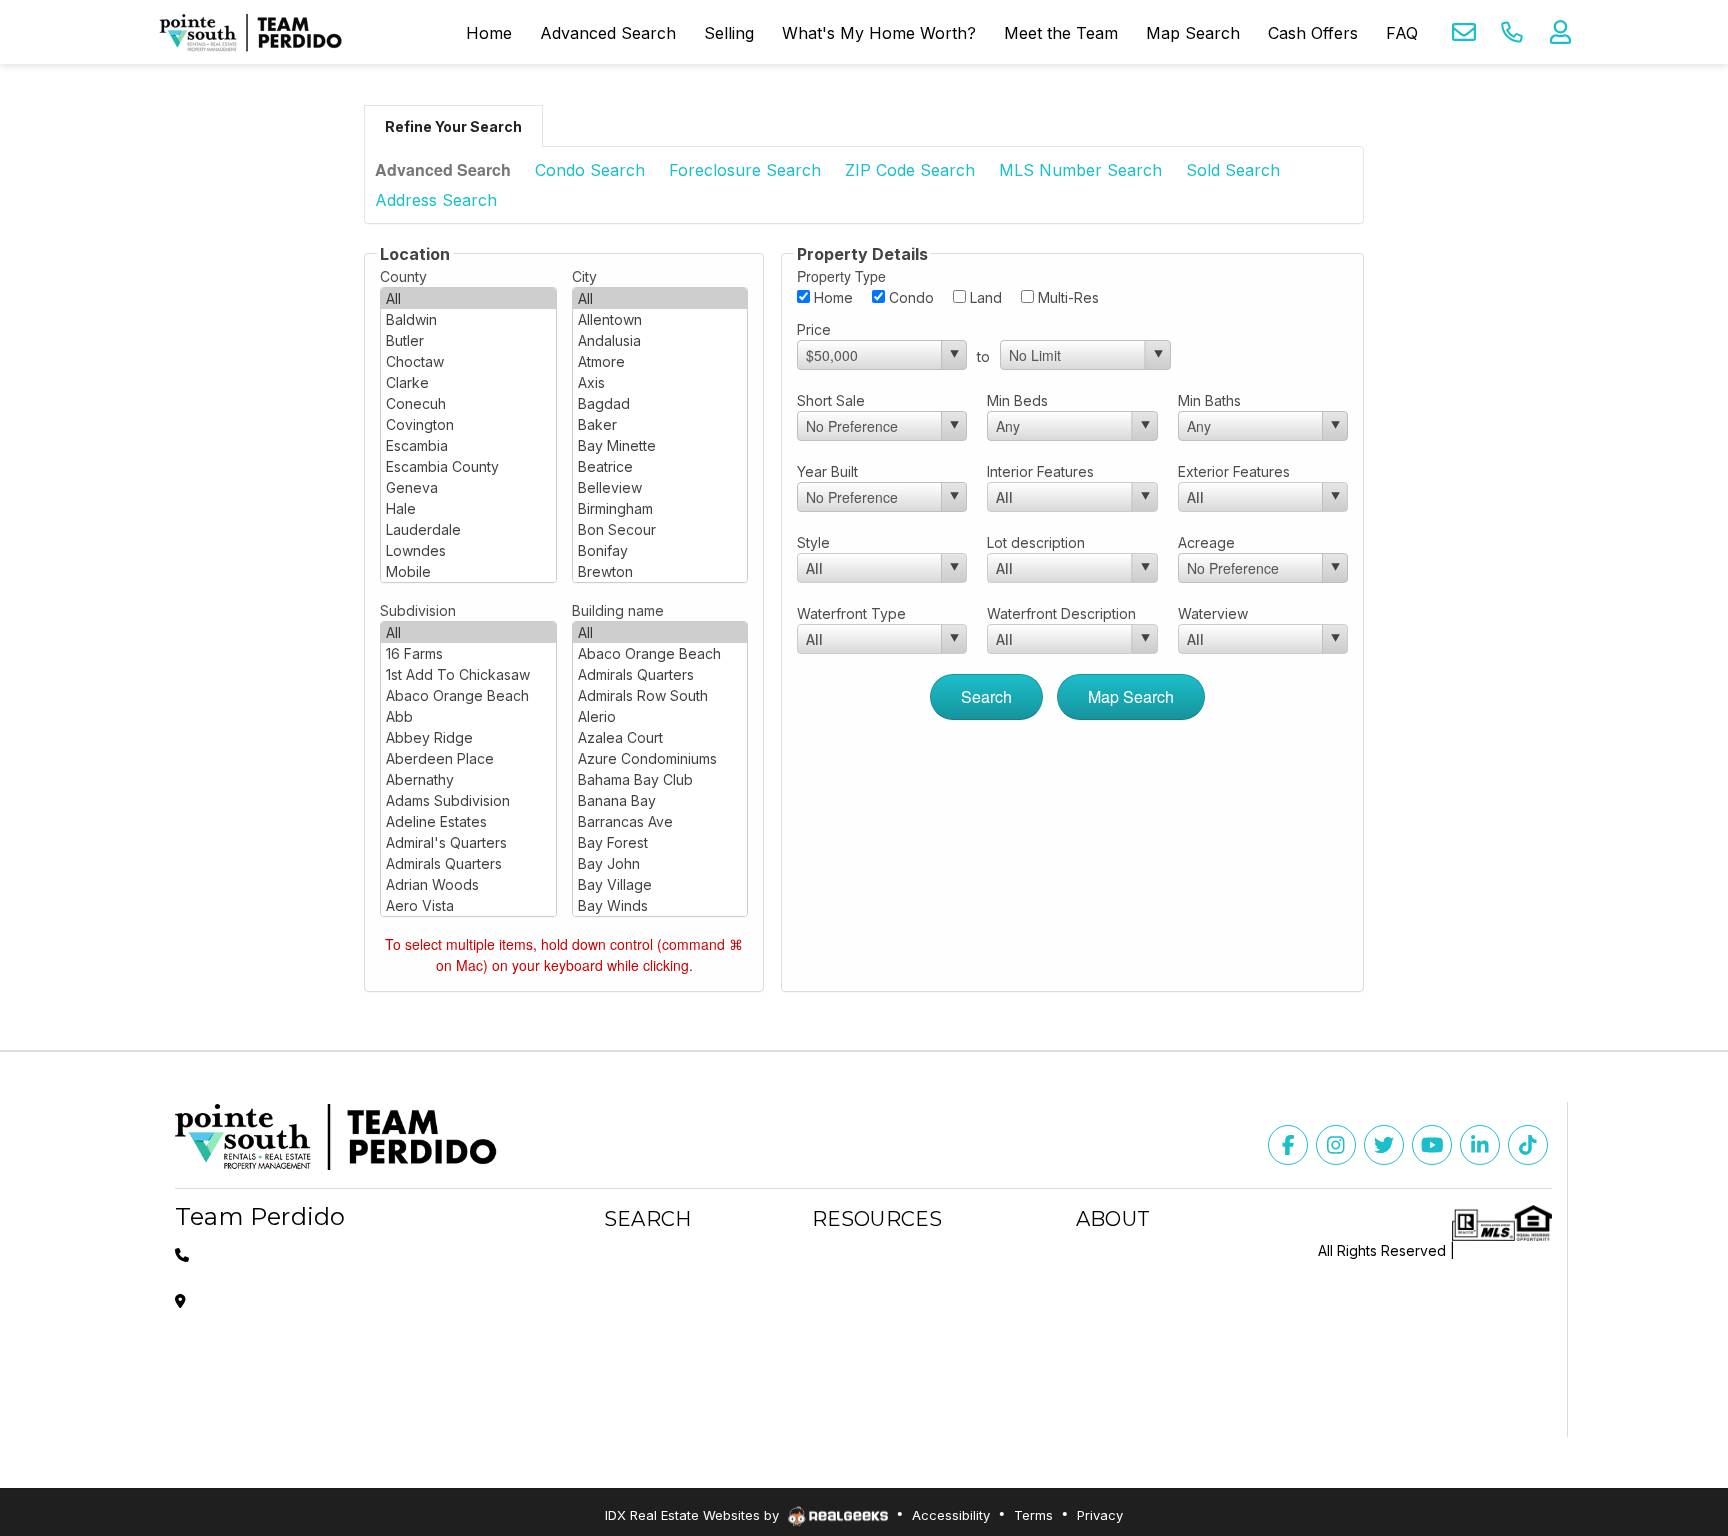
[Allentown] (660, 319)
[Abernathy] (468, 779)
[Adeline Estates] (468, 821)
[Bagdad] (660, 403)
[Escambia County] (468, 466)
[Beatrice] (660, 466)
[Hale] (468, 508)
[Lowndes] (468, 550)
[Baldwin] (468, 319)
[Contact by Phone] (1512, 32)
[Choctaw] (468, 361)
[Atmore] (660, 361)
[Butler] (468, 340)
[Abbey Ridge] (468, 737)
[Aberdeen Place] (468, 758)
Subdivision (418, 610)
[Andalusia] (660, 340)
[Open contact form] (1464, 32)
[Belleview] (660, 487)
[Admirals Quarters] (468, 863)
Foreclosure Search (745, 170)
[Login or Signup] (1560, 32)
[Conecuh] (468, 403)
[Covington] (468, 424)
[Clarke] (468, 382)
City (584, 276)
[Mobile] (468, 571)
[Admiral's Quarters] (468, 842)
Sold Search (1233, 170)
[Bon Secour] (660, 529)
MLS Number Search (1080, 170)
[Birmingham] (660, 508)
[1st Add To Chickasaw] (468, 674)
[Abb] (468, 716)
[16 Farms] (468, 653)
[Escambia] (468, 445)
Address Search (436, 200)
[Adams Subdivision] (468, 800)
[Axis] (660, 382)
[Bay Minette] (660, 445)
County (403, 276)
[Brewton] (660, 571)
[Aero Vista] (468, 905)
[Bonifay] (660, 550)
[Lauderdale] (468, 529)
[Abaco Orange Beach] (468, 695)
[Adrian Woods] (468, 884)
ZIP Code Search (910, 170)
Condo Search (590, 170)
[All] (468, 298)
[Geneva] (468, 487)
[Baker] (660, 424)
